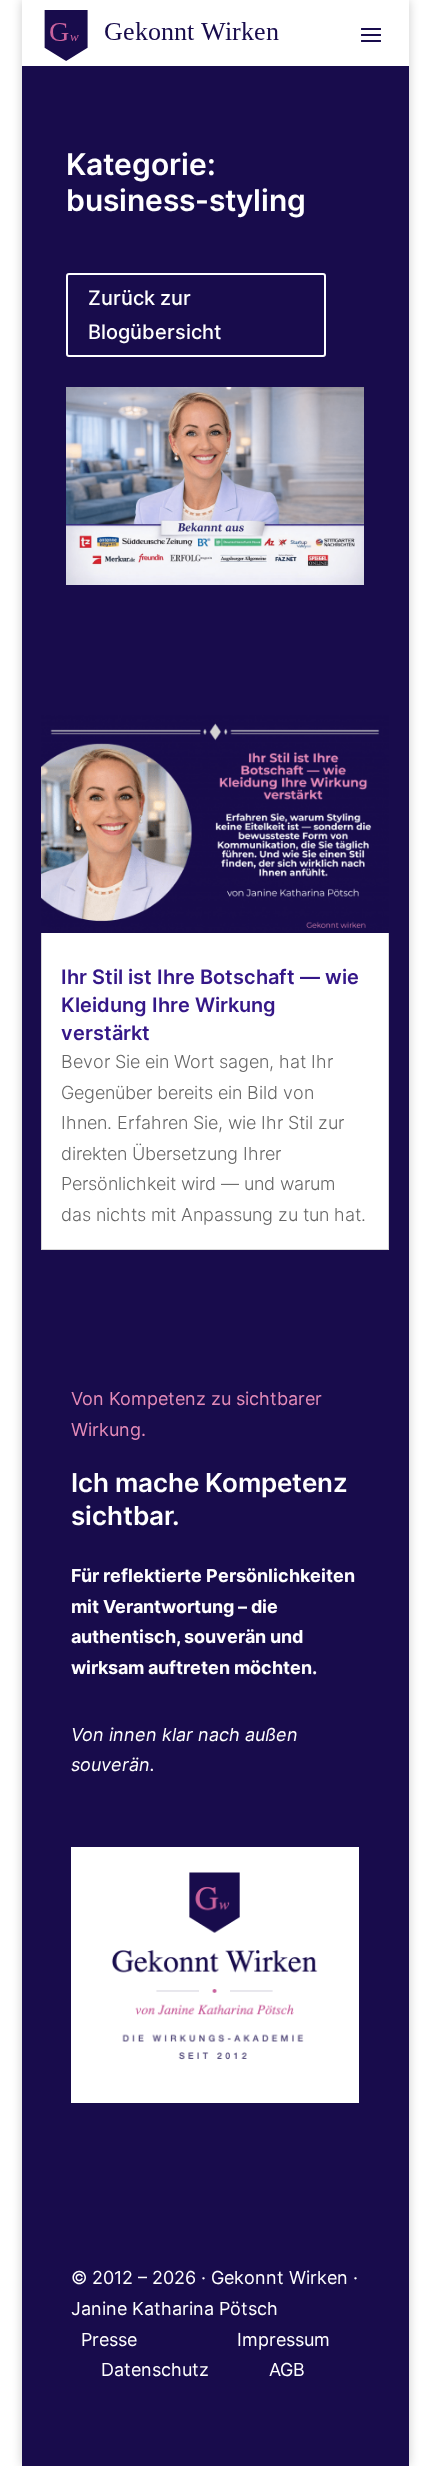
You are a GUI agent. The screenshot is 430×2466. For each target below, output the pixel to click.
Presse (111, 2339)
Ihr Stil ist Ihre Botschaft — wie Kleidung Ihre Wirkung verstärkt (210, 1005)
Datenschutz (185, 2369)
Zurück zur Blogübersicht (154, 315)
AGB (287, 2369)
